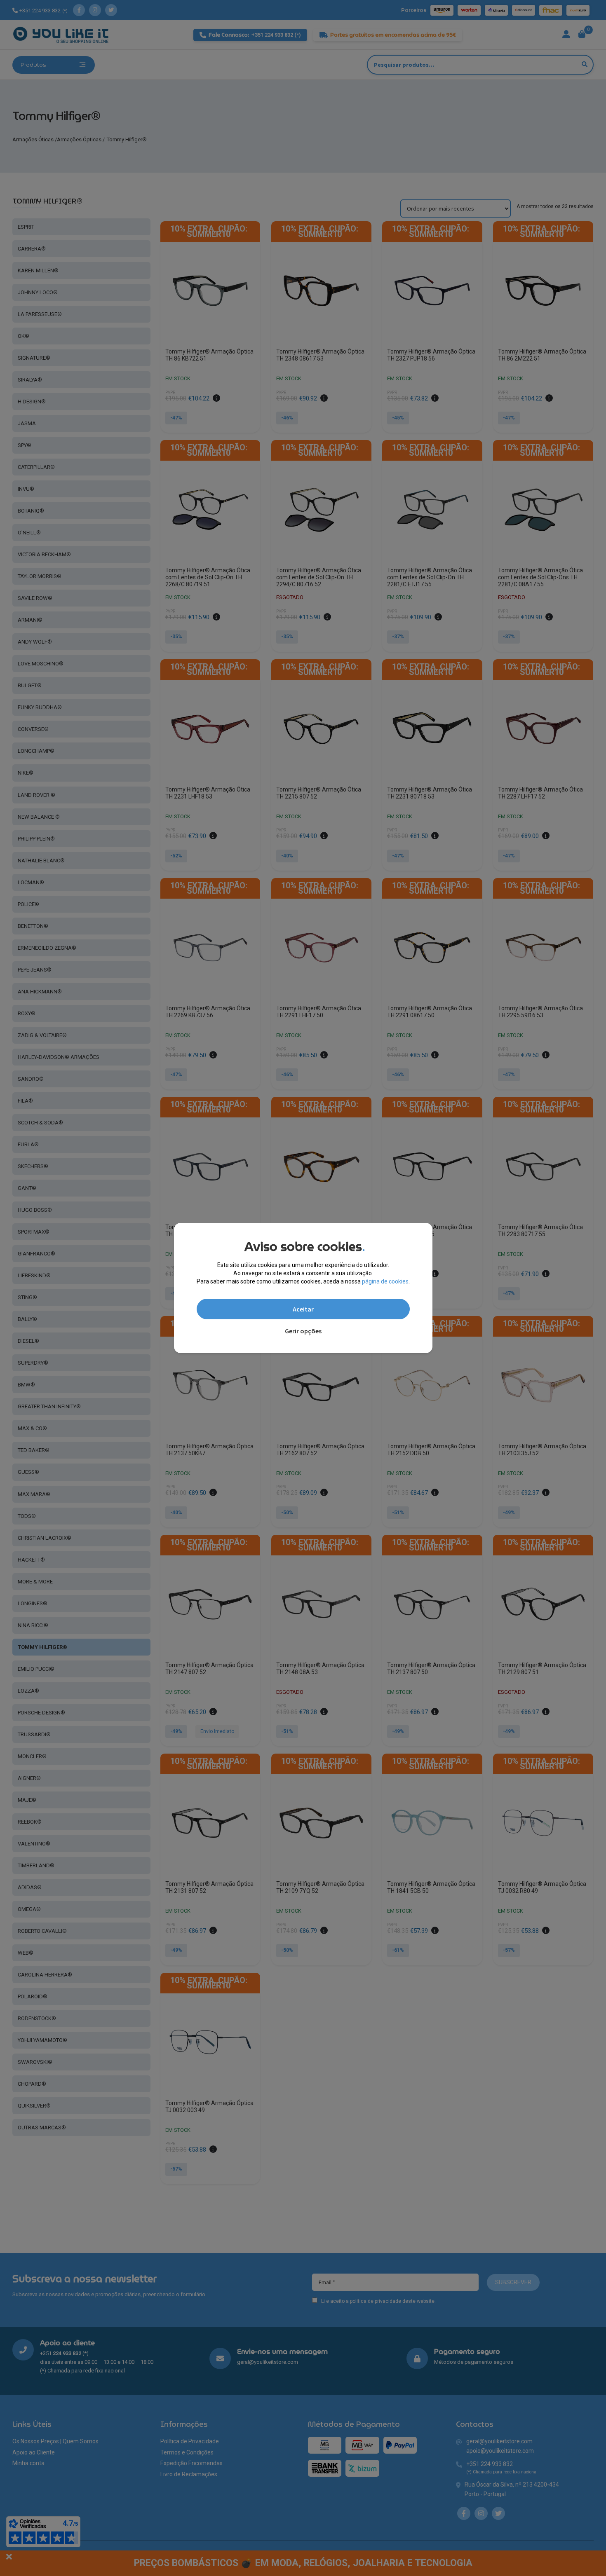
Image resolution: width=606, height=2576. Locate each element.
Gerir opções (303, 1331)
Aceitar (303, 1309)
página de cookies (385, 1281)
